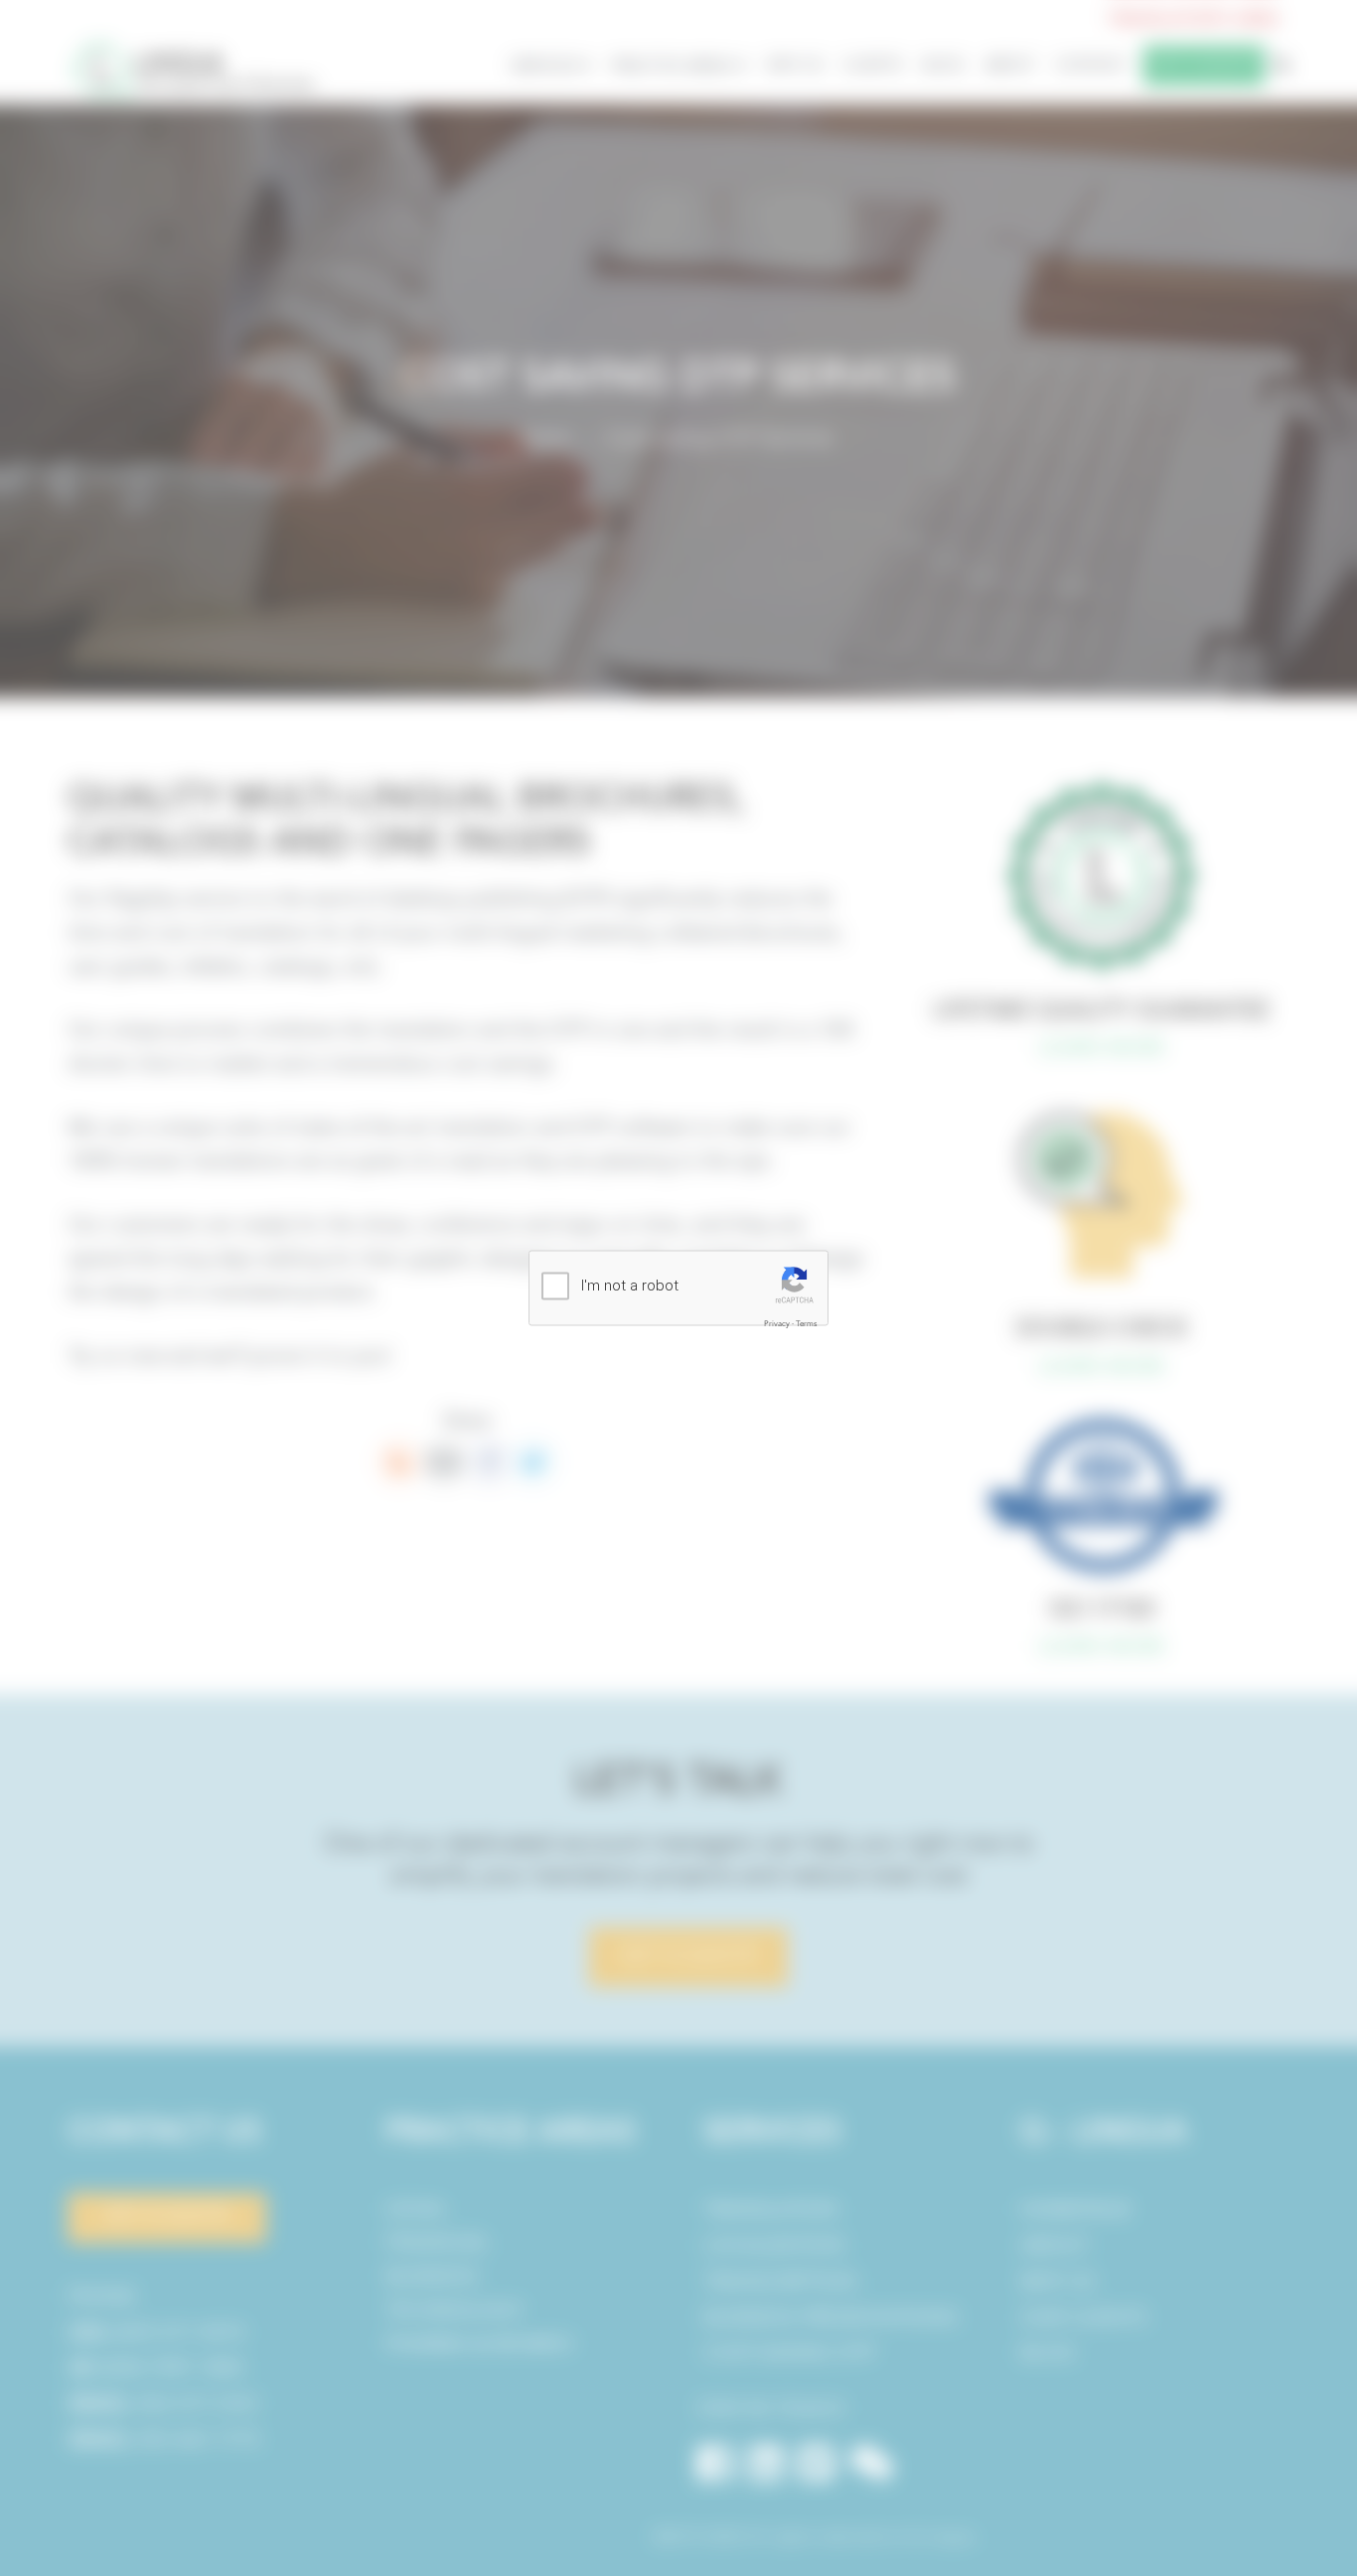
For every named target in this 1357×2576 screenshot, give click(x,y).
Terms (806, 1324)
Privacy (777, 1324)
